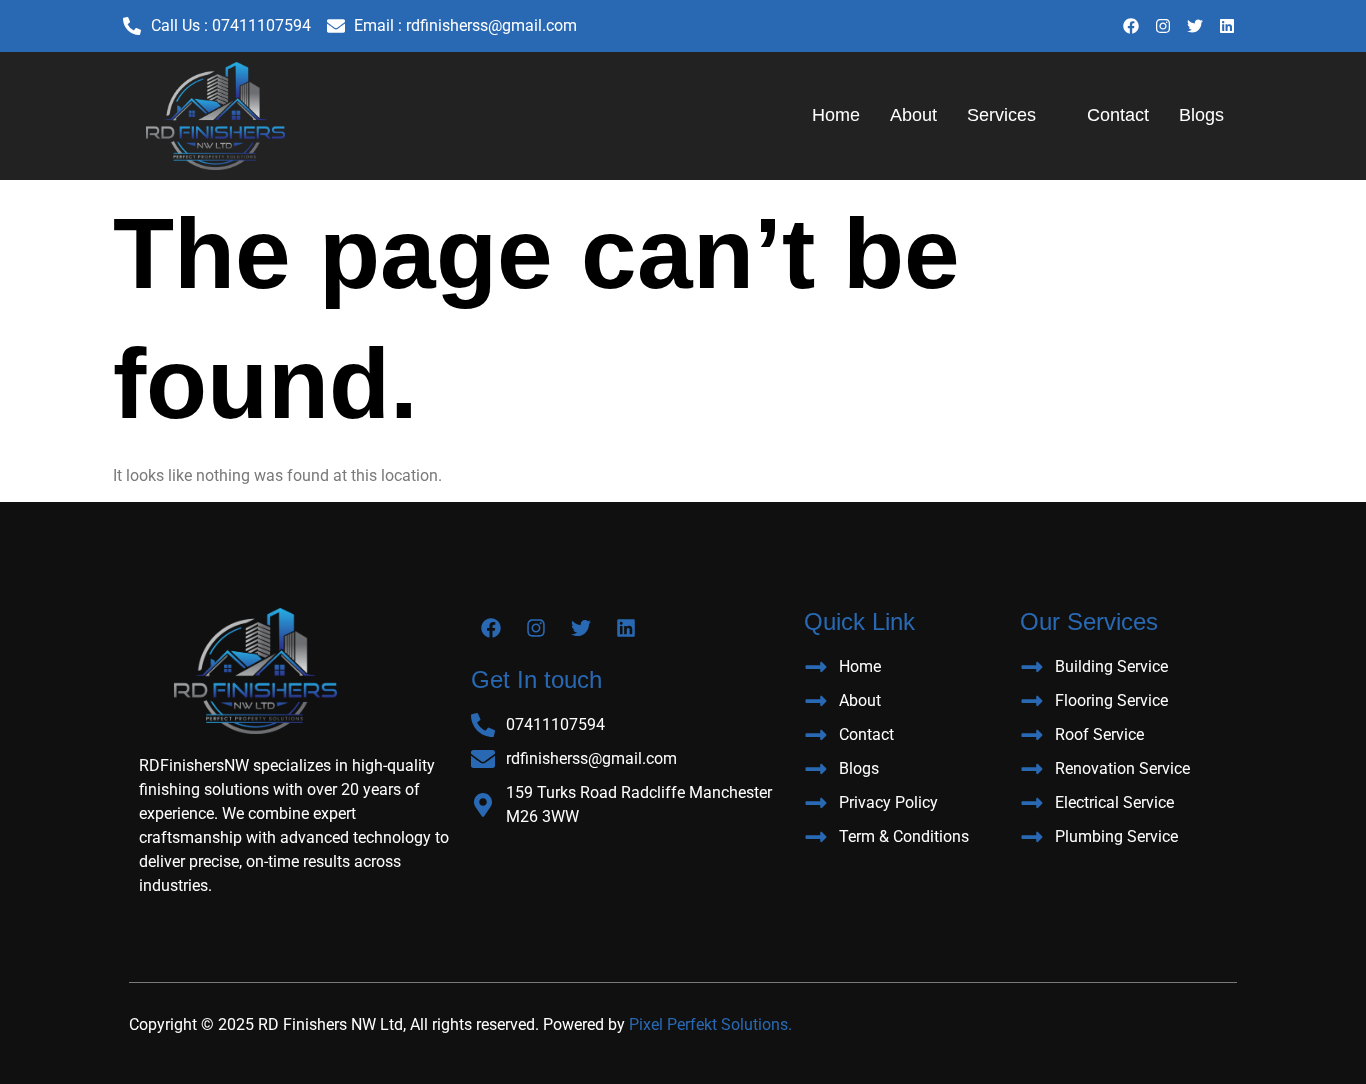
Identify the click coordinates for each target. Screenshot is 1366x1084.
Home (836, 115)
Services (1001, 115)
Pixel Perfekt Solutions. (710, 1024)
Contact (1118, 115)
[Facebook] (1131, 26)
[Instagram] (1163, 26)
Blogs (1201, 115)
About (913, 115)
